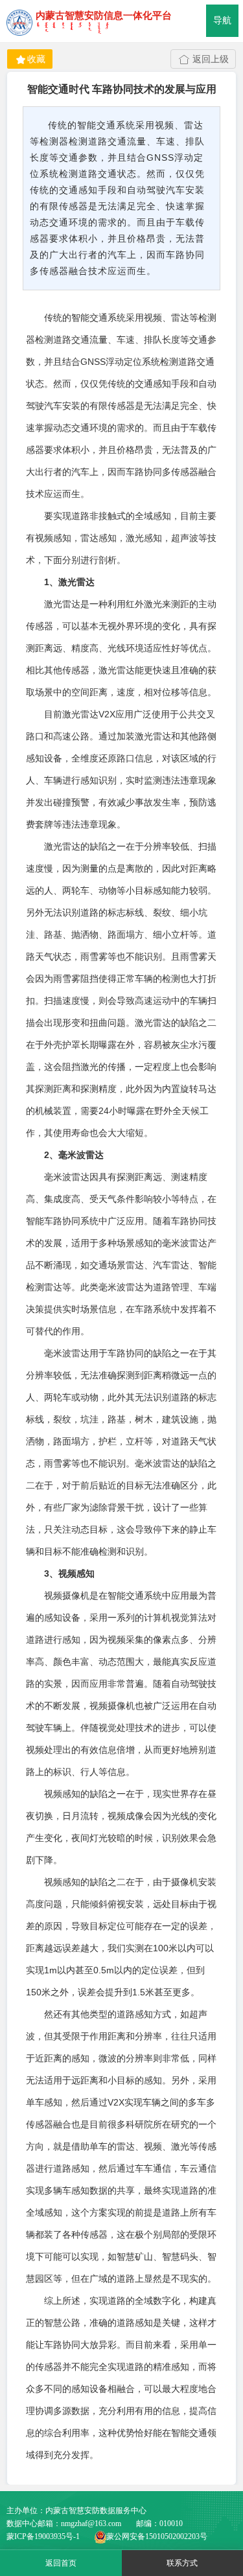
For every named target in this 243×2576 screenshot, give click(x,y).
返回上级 (211, 59)
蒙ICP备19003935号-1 (43, 2536)
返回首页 (61, 2563)
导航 (222, 20)
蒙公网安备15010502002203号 (157, 2536)
